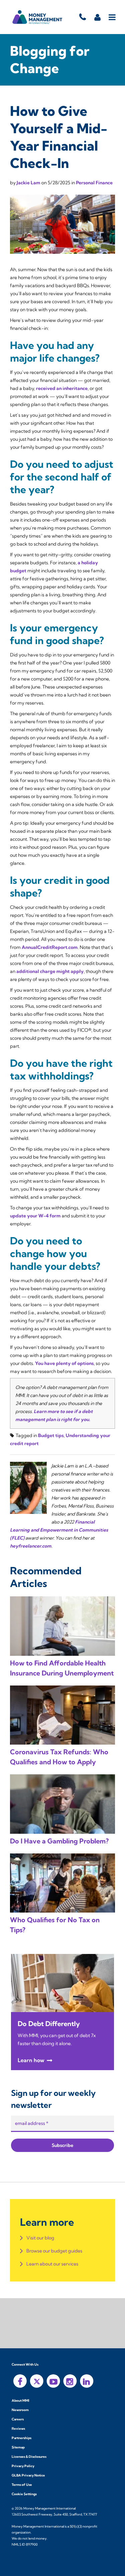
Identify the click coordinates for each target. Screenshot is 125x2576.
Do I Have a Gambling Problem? (59, 1841)
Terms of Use (22, 2485)
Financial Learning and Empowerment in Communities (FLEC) (59, 1530)
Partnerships (21, 2438)
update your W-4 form (35, 1216)
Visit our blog (40, 2238)
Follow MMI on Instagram (70, 2381)
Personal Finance (94, 183)
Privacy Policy (23, 2466)
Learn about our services (52, 2264)
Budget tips (51, 1435)
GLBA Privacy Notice (28, 2475)
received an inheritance (62, 388)
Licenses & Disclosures (29, 2457)
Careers (18, 2419)
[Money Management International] (37, 17)
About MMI (20, 2401)
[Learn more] (62, 1983)
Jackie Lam (29, 183)
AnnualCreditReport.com (50, 947)
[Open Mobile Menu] (112, 17)
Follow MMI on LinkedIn (87, 2381)
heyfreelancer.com (31, 1546)
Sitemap (18, 2447)
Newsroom (20, 2410)
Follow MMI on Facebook (20, 2381)
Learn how (31, 2060)
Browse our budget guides (54, 2251)
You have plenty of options (64, 1363)
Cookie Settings (24, 2494)
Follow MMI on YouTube (53, 2381)
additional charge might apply (50, 971)
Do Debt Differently (49, 2024)
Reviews (18, 2429)
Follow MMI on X (37, 2381)
